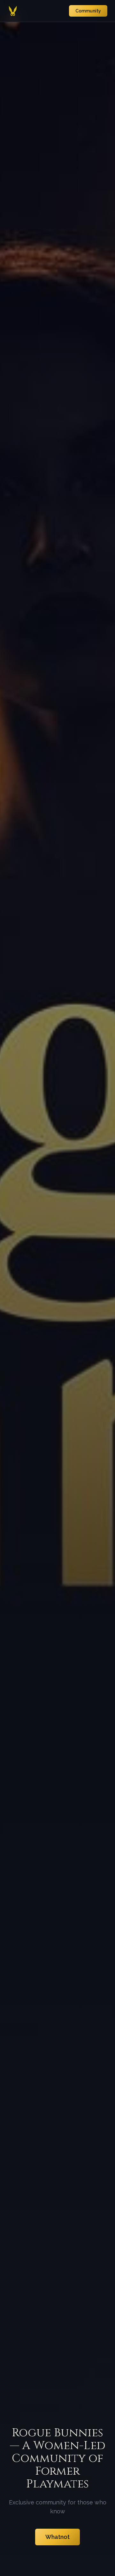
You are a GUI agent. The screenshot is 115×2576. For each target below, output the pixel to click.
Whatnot (57, 2537)
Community (88, 11)
